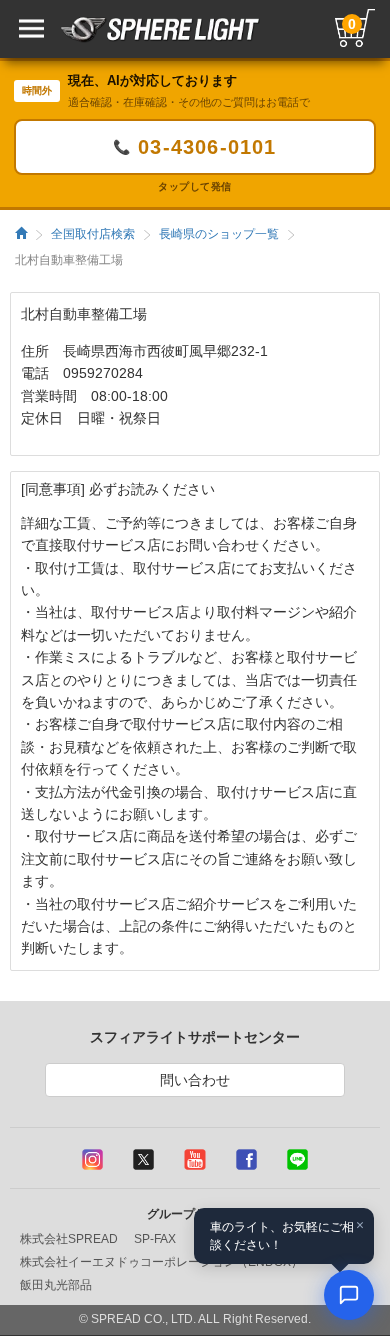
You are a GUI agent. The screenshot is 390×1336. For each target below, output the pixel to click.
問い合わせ (195, 1080)
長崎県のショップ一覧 (219, 234)
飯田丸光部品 (56, 1285)
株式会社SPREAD (69, 1239)
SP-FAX (155, 1239)
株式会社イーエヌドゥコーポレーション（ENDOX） (161, 1262)
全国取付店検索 (93, 234)
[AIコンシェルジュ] (349, 1295)
